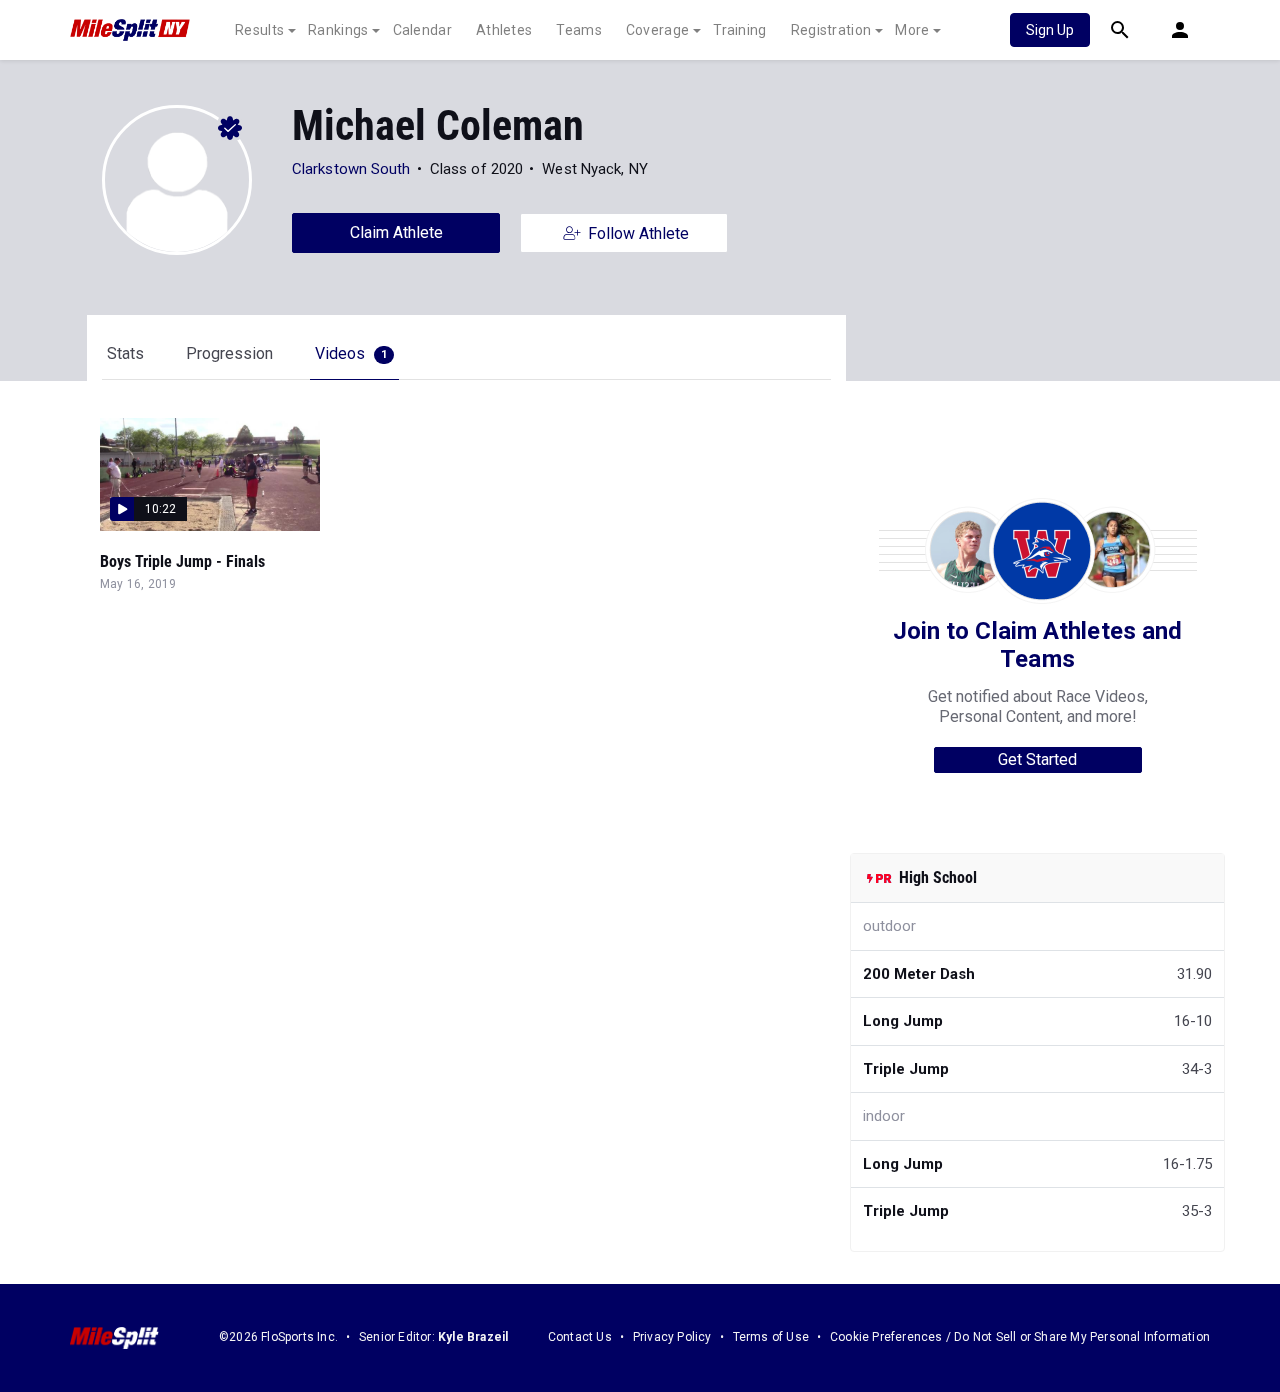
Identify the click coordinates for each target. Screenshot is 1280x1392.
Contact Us (580, 1337)
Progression (229, 353)
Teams (579, 30)
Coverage (657, 30)
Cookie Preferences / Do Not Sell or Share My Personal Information (1020, 1337)
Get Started (1037, 759)
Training (739, 30)
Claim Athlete (396, 232)
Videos (351, 353)
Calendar (422, 30)
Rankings (338, 30)
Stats (125, 353)
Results (259, 30)
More (912, 30)
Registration (831, 30)
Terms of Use (771, 1337)
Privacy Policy (672, 1337)
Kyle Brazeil (473, 1337)
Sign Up (1050, 30)
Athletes (504, 30)
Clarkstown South (351, 169)
